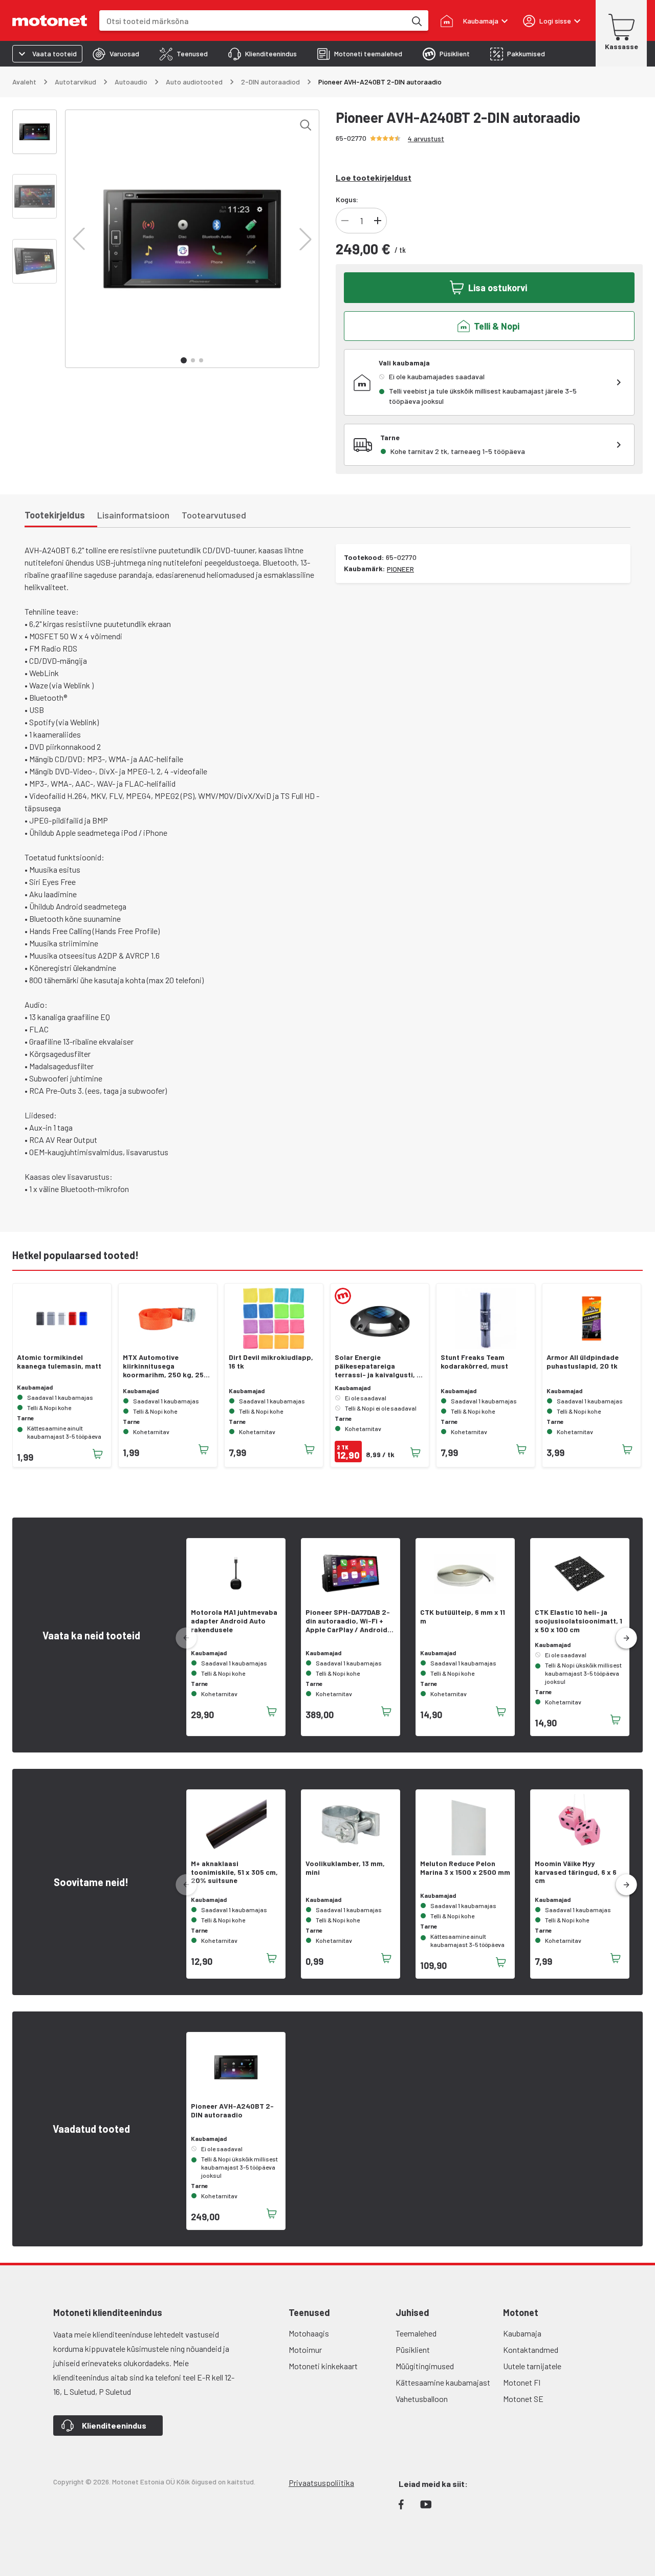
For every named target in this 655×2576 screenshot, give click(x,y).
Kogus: (347, 199)
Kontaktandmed (531, 2350)
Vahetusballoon (422, 2399)
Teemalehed (416, 2333)
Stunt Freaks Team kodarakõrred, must (474, 1362)
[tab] (116, 54)
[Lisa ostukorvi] (98, 1454)
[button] (79, 239)
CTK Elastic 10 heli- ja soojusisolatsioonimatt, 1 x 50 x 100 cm (578, 1621)
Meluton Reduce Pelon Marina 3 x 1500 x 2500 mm (465, 1868)
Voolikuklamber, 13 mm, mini (345, 1868)
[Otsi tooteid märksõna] (416, 20)
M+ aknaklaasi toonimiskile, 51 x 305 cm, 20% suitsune (234, 1872)
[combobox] (253, 21)
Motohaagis (309, 2333)
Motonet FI (522, 2382)
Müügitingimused (425, 2366)
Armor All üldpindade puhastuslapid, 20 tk (583, 1362)
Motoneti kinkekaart (323, 2366)
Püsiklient (413, 2350)
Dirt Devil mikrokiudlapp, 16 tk (271, 1362)
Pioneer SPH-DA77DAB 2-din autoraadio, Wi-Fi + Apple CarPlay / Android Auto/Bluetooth (348, 1621)
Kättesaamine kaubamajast (443, 2382)
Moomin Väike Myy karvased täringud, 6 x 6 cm (576, 1872)
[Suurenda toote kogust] (378, 221)
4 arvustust (426, 138)
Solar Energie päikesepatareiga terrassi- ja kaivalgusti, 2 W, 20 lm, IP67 (378, 1366)
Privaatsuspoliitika (321, 2483)
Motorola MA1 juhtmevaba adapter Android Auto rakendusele (234, 1621)
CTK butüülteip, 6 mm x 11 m (463, 1617)
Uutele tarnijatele (532, 2366)
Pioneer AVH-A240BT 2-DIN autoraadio (232, 2110)
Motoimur (305, 2350)
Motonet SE (523, 2399)
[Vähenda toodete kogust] (345, 221)
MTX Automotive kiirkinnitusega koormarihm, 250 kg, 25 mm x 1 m (163, 1366)
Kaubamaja (522, 2333)
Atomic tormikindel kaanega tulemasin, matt (59, 1362)
